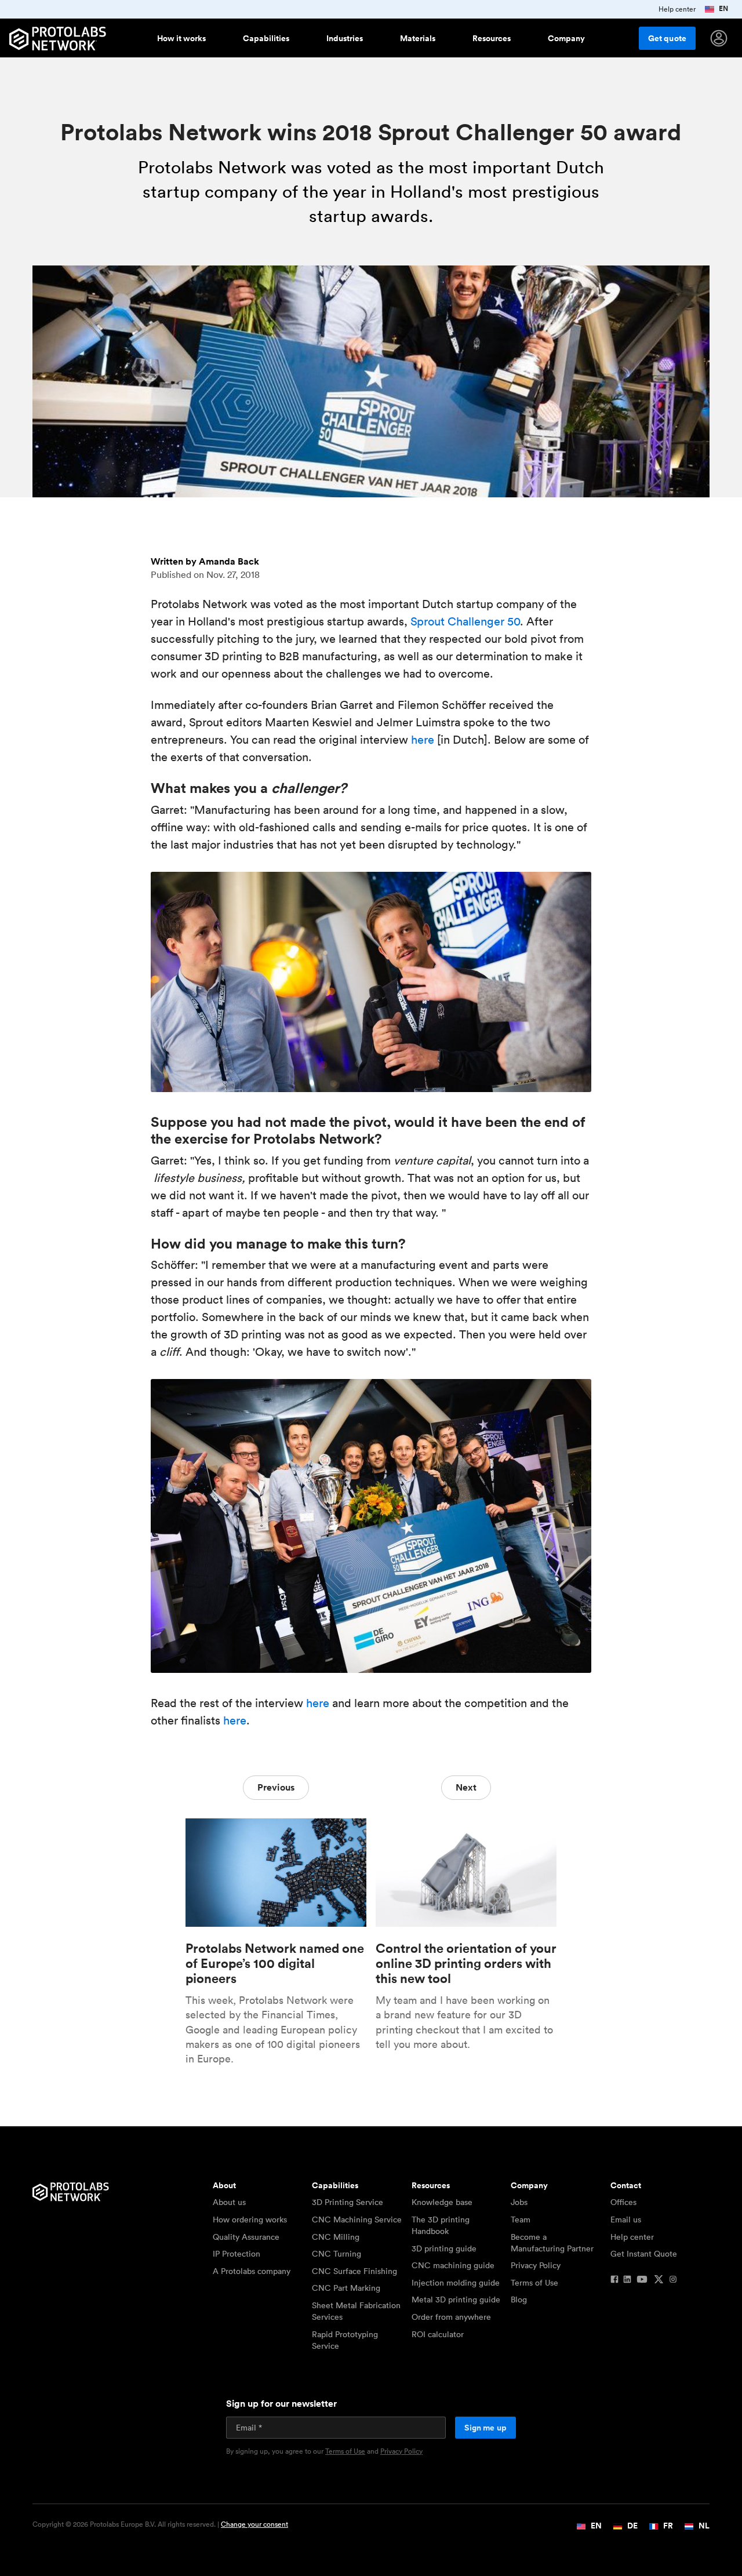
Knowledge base (442, 2202)
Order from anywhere (451, 2317)
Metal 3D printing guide (456, 2300)
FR (667, 2526)
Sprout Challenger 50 (465, 621)
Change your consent (254, 2524)
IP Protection (237, 2254)
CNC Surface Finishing (354, 2271)
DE (632, 2526)
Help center (632, 2237)
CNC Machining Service (357, 2220)
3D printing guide (444, 2248)
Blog (519, 2300)
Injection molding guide (456, 2283)
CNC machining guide (453, 2265)
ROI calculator (438, 2334)
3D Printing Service (348, 2202)
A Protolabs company (252, 2271)
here (423, 740)
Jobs (519, 2202)
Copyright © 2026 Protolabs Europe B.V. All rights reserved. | (160, 2524)
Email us (626, 2220)
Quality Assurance (246, 2237)
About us (229, 2202)
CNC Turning (337, 2254)
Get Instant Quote (644, 2254)
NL (703, 2526)
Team (521, 2220)
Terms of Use (534, 2283)
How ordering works (250, 2220)
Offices (623, 2202)
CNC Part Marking (346, 2288)
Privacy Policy (536, 2265)
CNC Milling (336, 2237)
